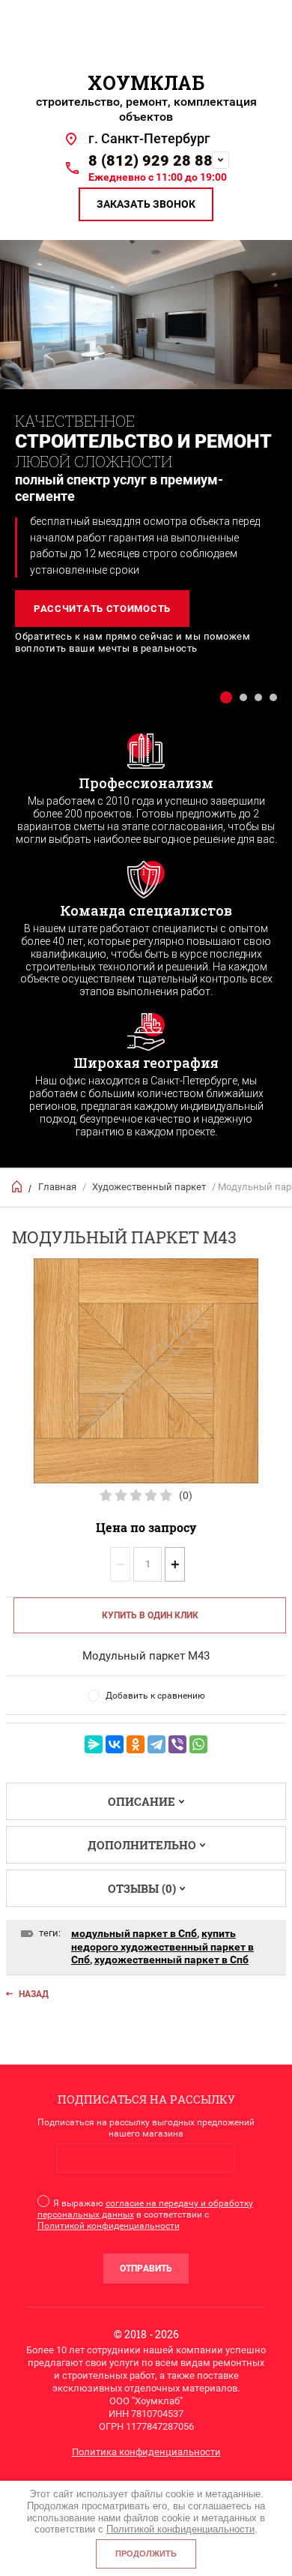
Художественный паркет (149, 1187)
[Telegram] (156, 1744)
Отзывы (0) (142, 1888)
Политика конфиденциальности (146, 2452)
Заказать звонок (146, 204)
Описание (142, 1801)
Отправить (146, 2269)
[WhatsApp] (198, 1744)
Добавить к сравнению (155, 1696)
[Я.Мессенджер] (94, 1744)
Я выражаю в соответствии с (145, 2215)
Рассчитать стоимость (102, 609)
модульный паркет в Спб (134, 1933)
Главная (57, 1187)
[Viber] (177, 1744)
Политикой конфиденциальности (109, 2226)
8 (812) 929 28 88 (150, 160)
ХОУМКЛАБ (146, 83)
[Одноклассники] (136, 1744)
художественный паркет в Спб (171, 1960)
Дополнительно (142, 1845)
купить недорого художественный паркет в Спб (162, 1946)
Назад (34, 1994)
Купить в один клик (150, 1615)
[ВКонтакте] (115, 1744)
